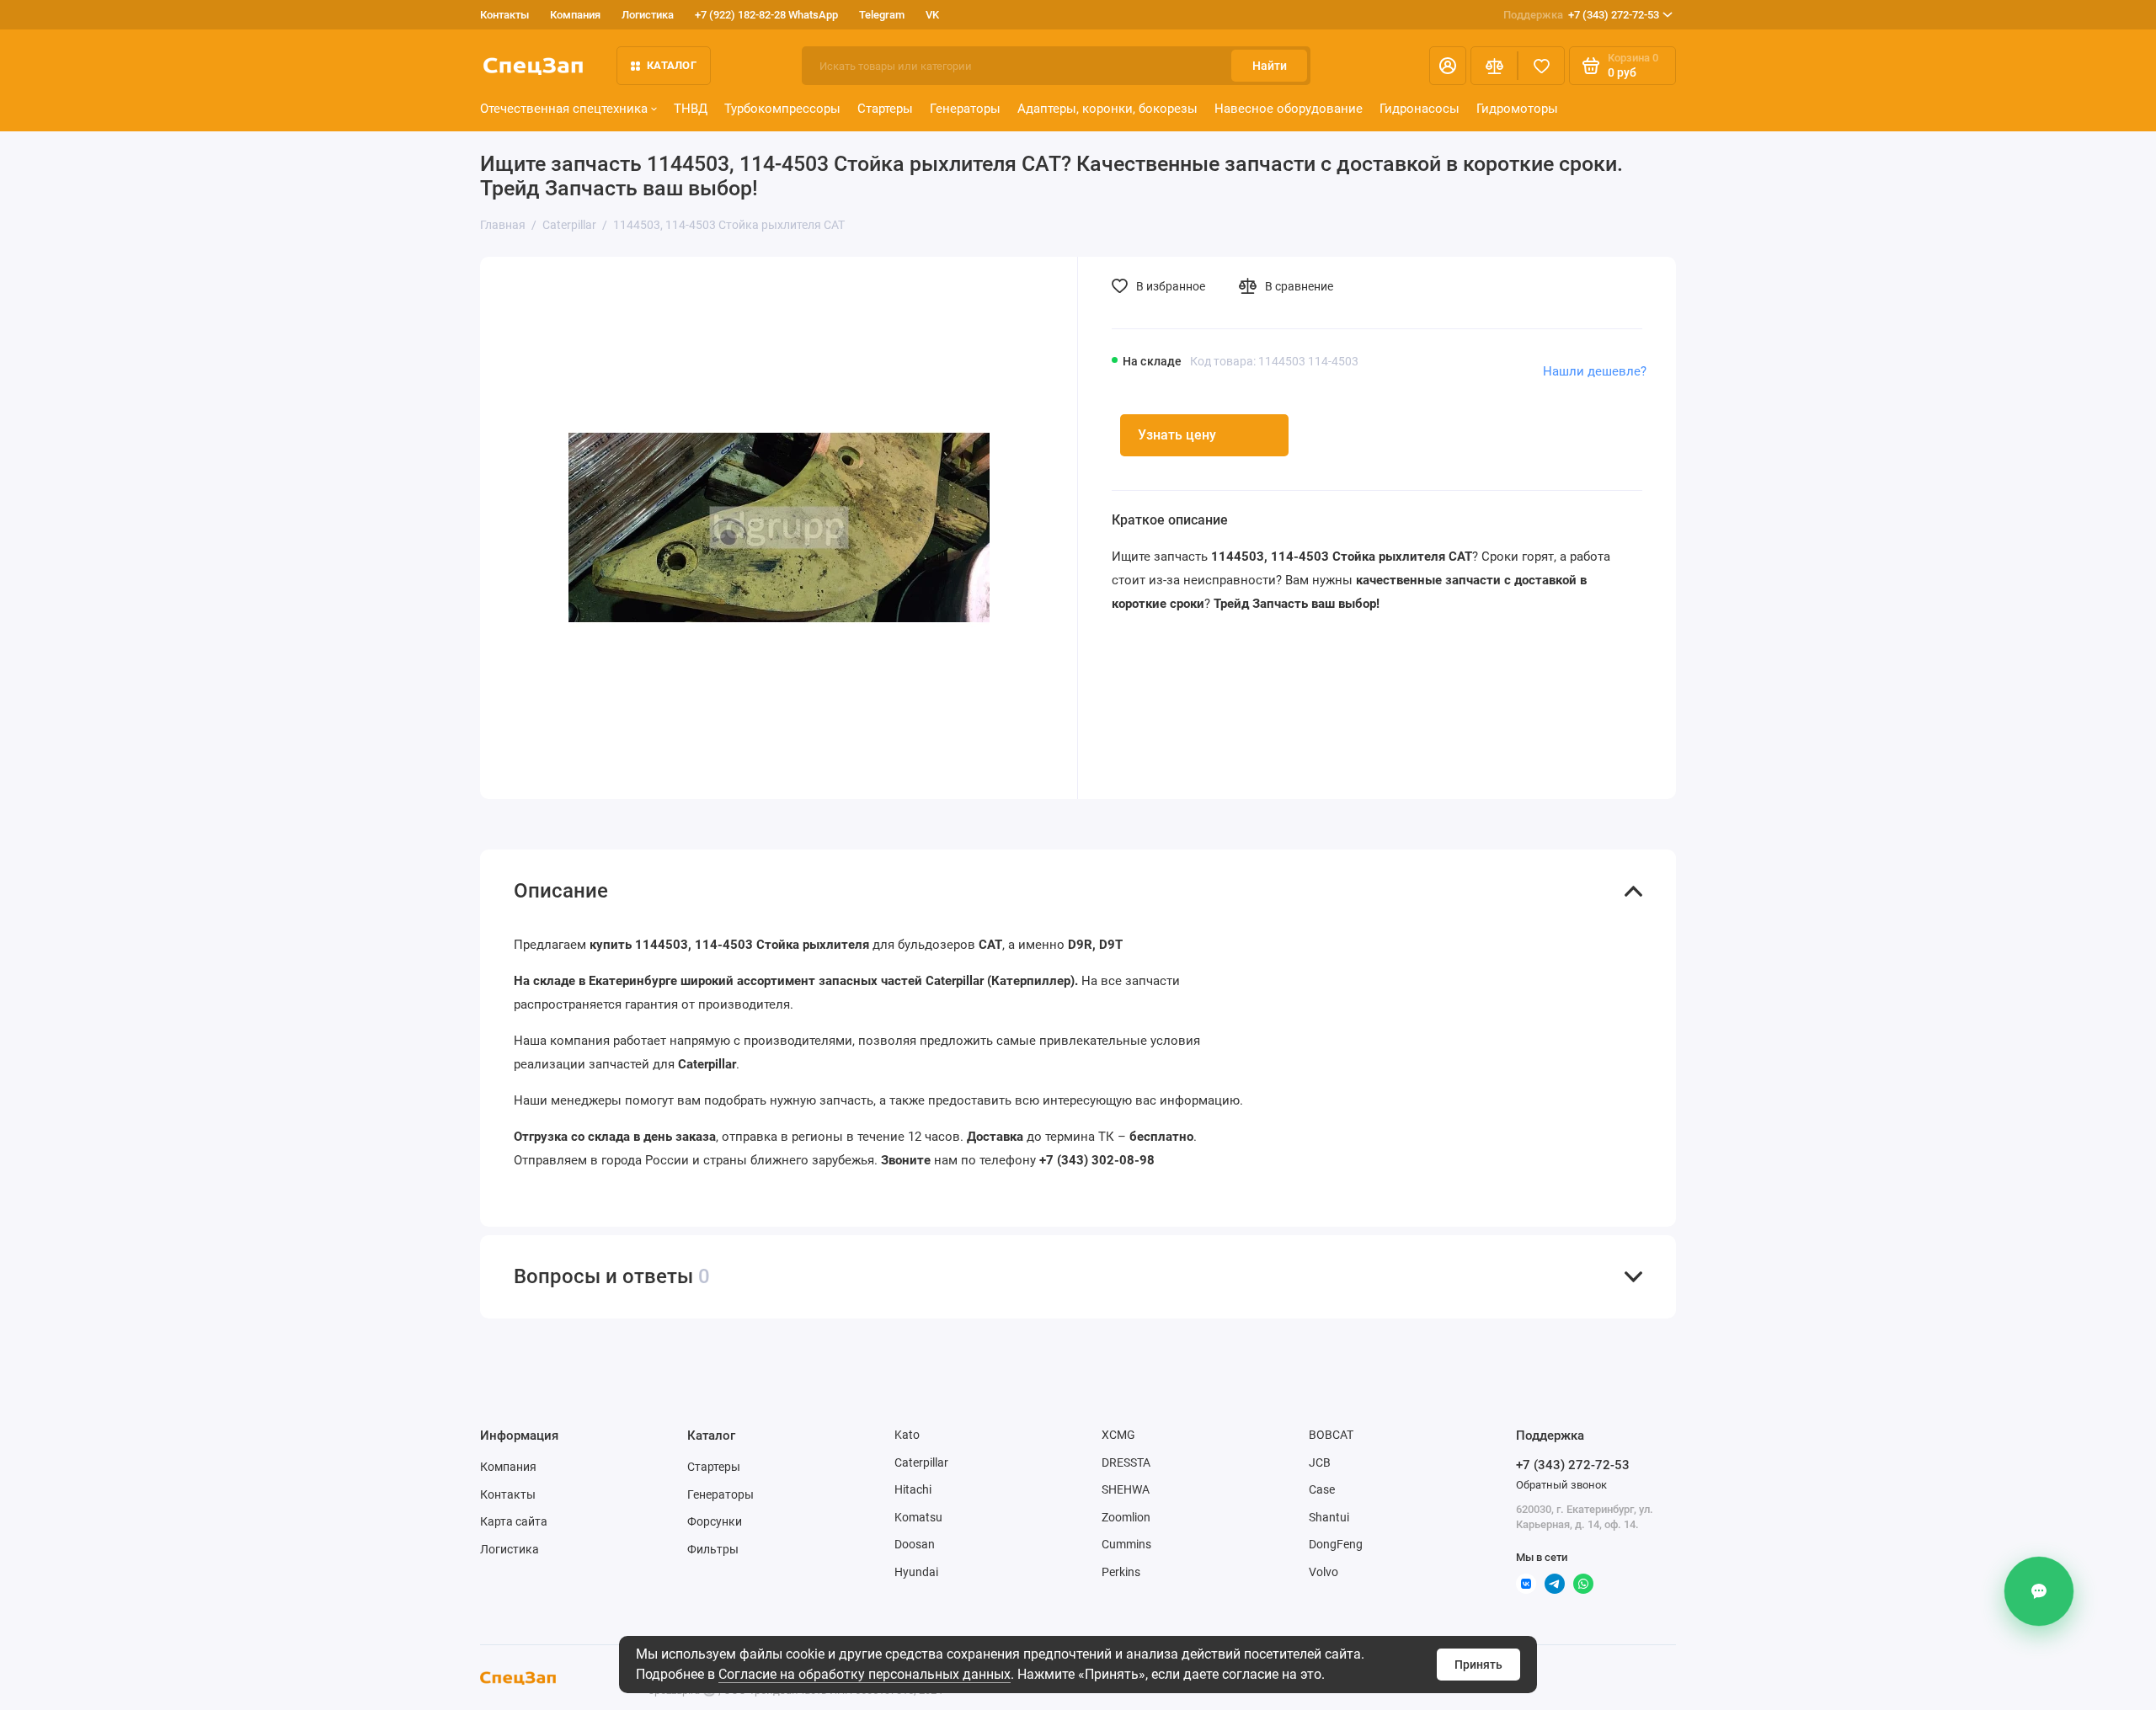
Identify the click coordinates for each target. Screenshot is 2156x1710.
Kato (907, 1435)
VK (932, 15)
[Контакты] (2037, 1591)
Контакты (504, 15)
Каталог (672, 65)
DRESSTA (1126, 1462)
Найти (1270, 66)
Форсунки (715, 1521)
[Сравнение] (1494, 66)
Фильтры (713, 1549)
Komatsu (918, 1517)
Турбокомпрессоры (782, 109)
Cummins (1126, 1544)
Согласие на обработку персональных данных (865, 1674)
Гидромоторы (1517, 109)
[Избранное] (1541, 66)
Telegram (882, 15)
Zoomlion (1126, 1517)
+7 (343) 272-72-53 (1581, 15)
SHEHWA (1126, 1489)
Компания (575, 15)
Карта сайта (514, 1521)
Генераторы (965, 109)
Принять (1478, 1665)
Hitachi (913, 1489)
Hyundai (916, 1572)
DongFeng (1336, 1544)
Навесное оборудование (1289, 109)
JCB (1320, 1462)
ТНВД (691, 109)
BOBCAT (1331, 1435)
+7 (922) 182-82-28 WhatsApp (766, 15)
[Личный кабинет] (1448, 66)
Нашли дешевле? (1595, 371)
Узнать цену (1177, 435)
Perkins (1121, 1572)
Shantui (1329, 1517)
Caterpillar (921, 1462)
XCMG (1118, 1435)
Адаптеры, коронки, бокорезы (1107, 109)
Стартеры (885, 109)
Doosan (915, 1544)
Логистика (648, 15)
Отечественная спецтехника (564, 109)
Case (1322, 1489)
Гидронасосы (1420, 109)
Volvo (1323, 1572)
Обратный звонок (1561, 1485)
